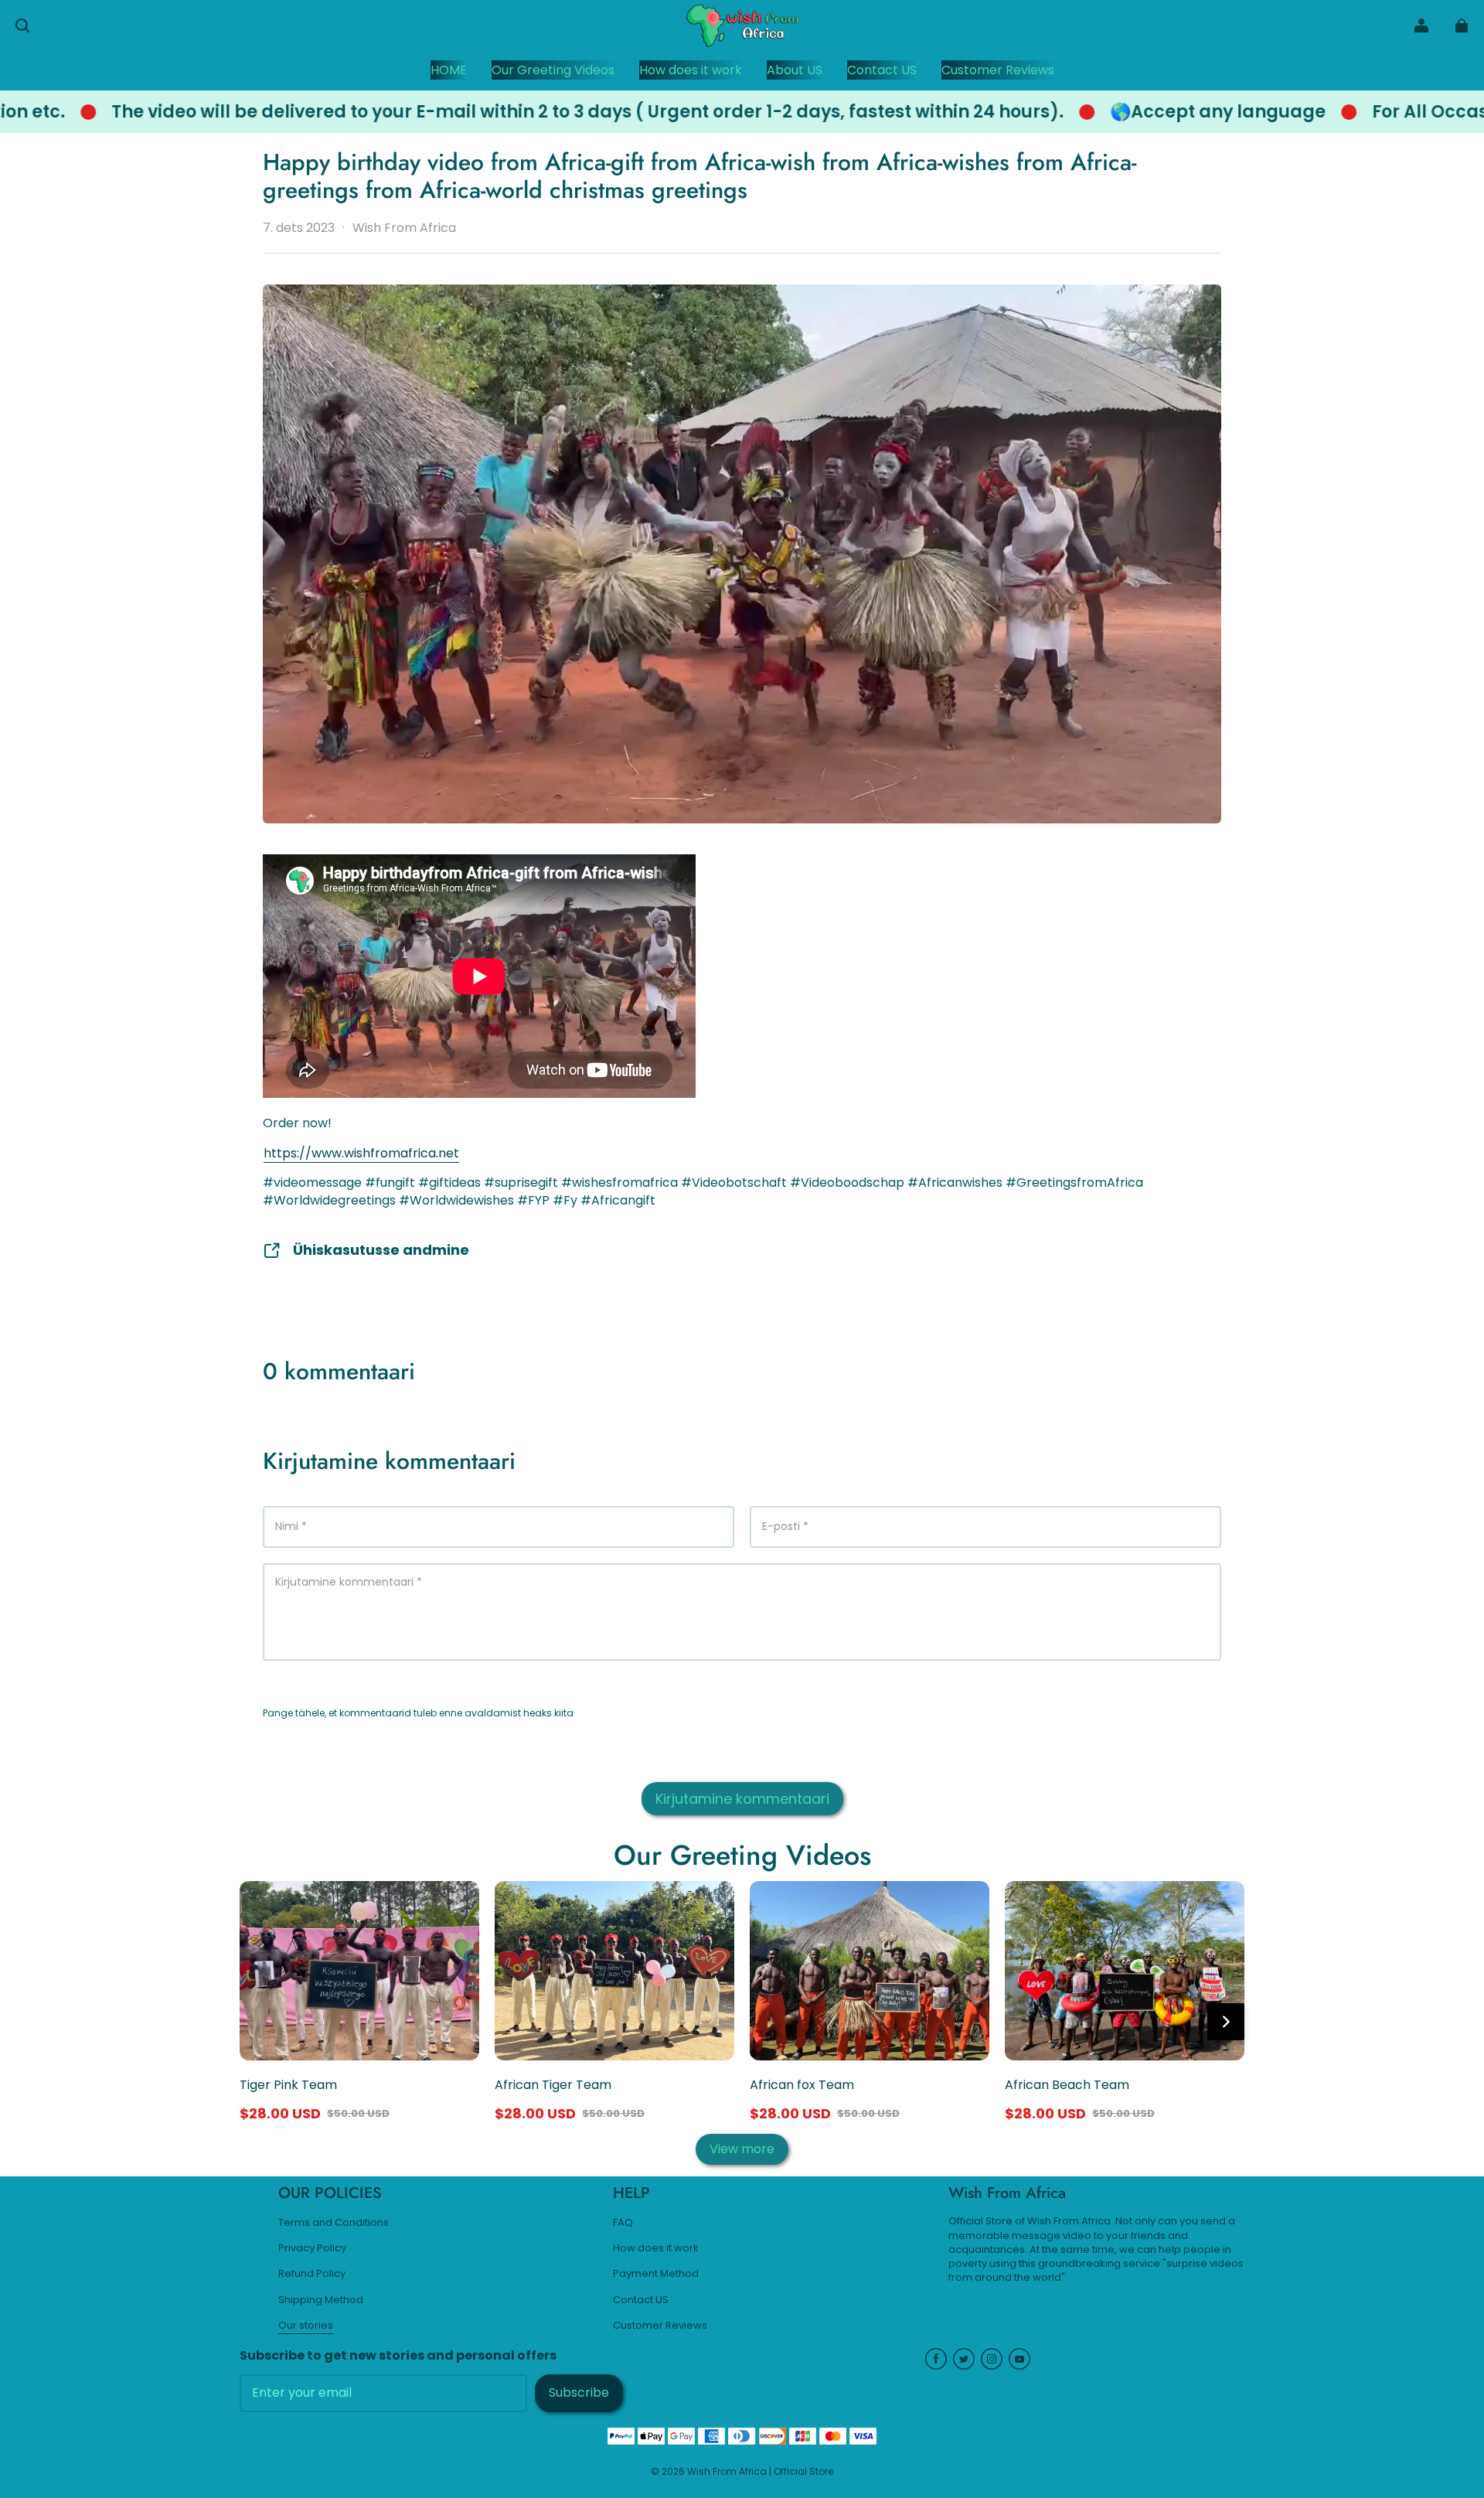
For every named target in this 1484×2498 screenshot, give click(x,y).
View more (742, 2149)
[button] (22, 26)
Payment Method (656, 2274)
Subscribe (579, 2392)
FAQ (623, 2223)
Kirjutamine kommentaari (742, 1799)
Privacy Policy (312, 2248)
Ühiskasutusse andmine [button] (381, 1250)
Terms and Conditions (334, 2223)
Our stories (306, 2326)
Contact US (641, 2300)
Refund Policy (312, 2274)
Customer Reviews (660, 2326)
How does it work (656, 2248)
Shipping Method (321, 2300)
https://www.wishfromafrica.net (361, 1153)
